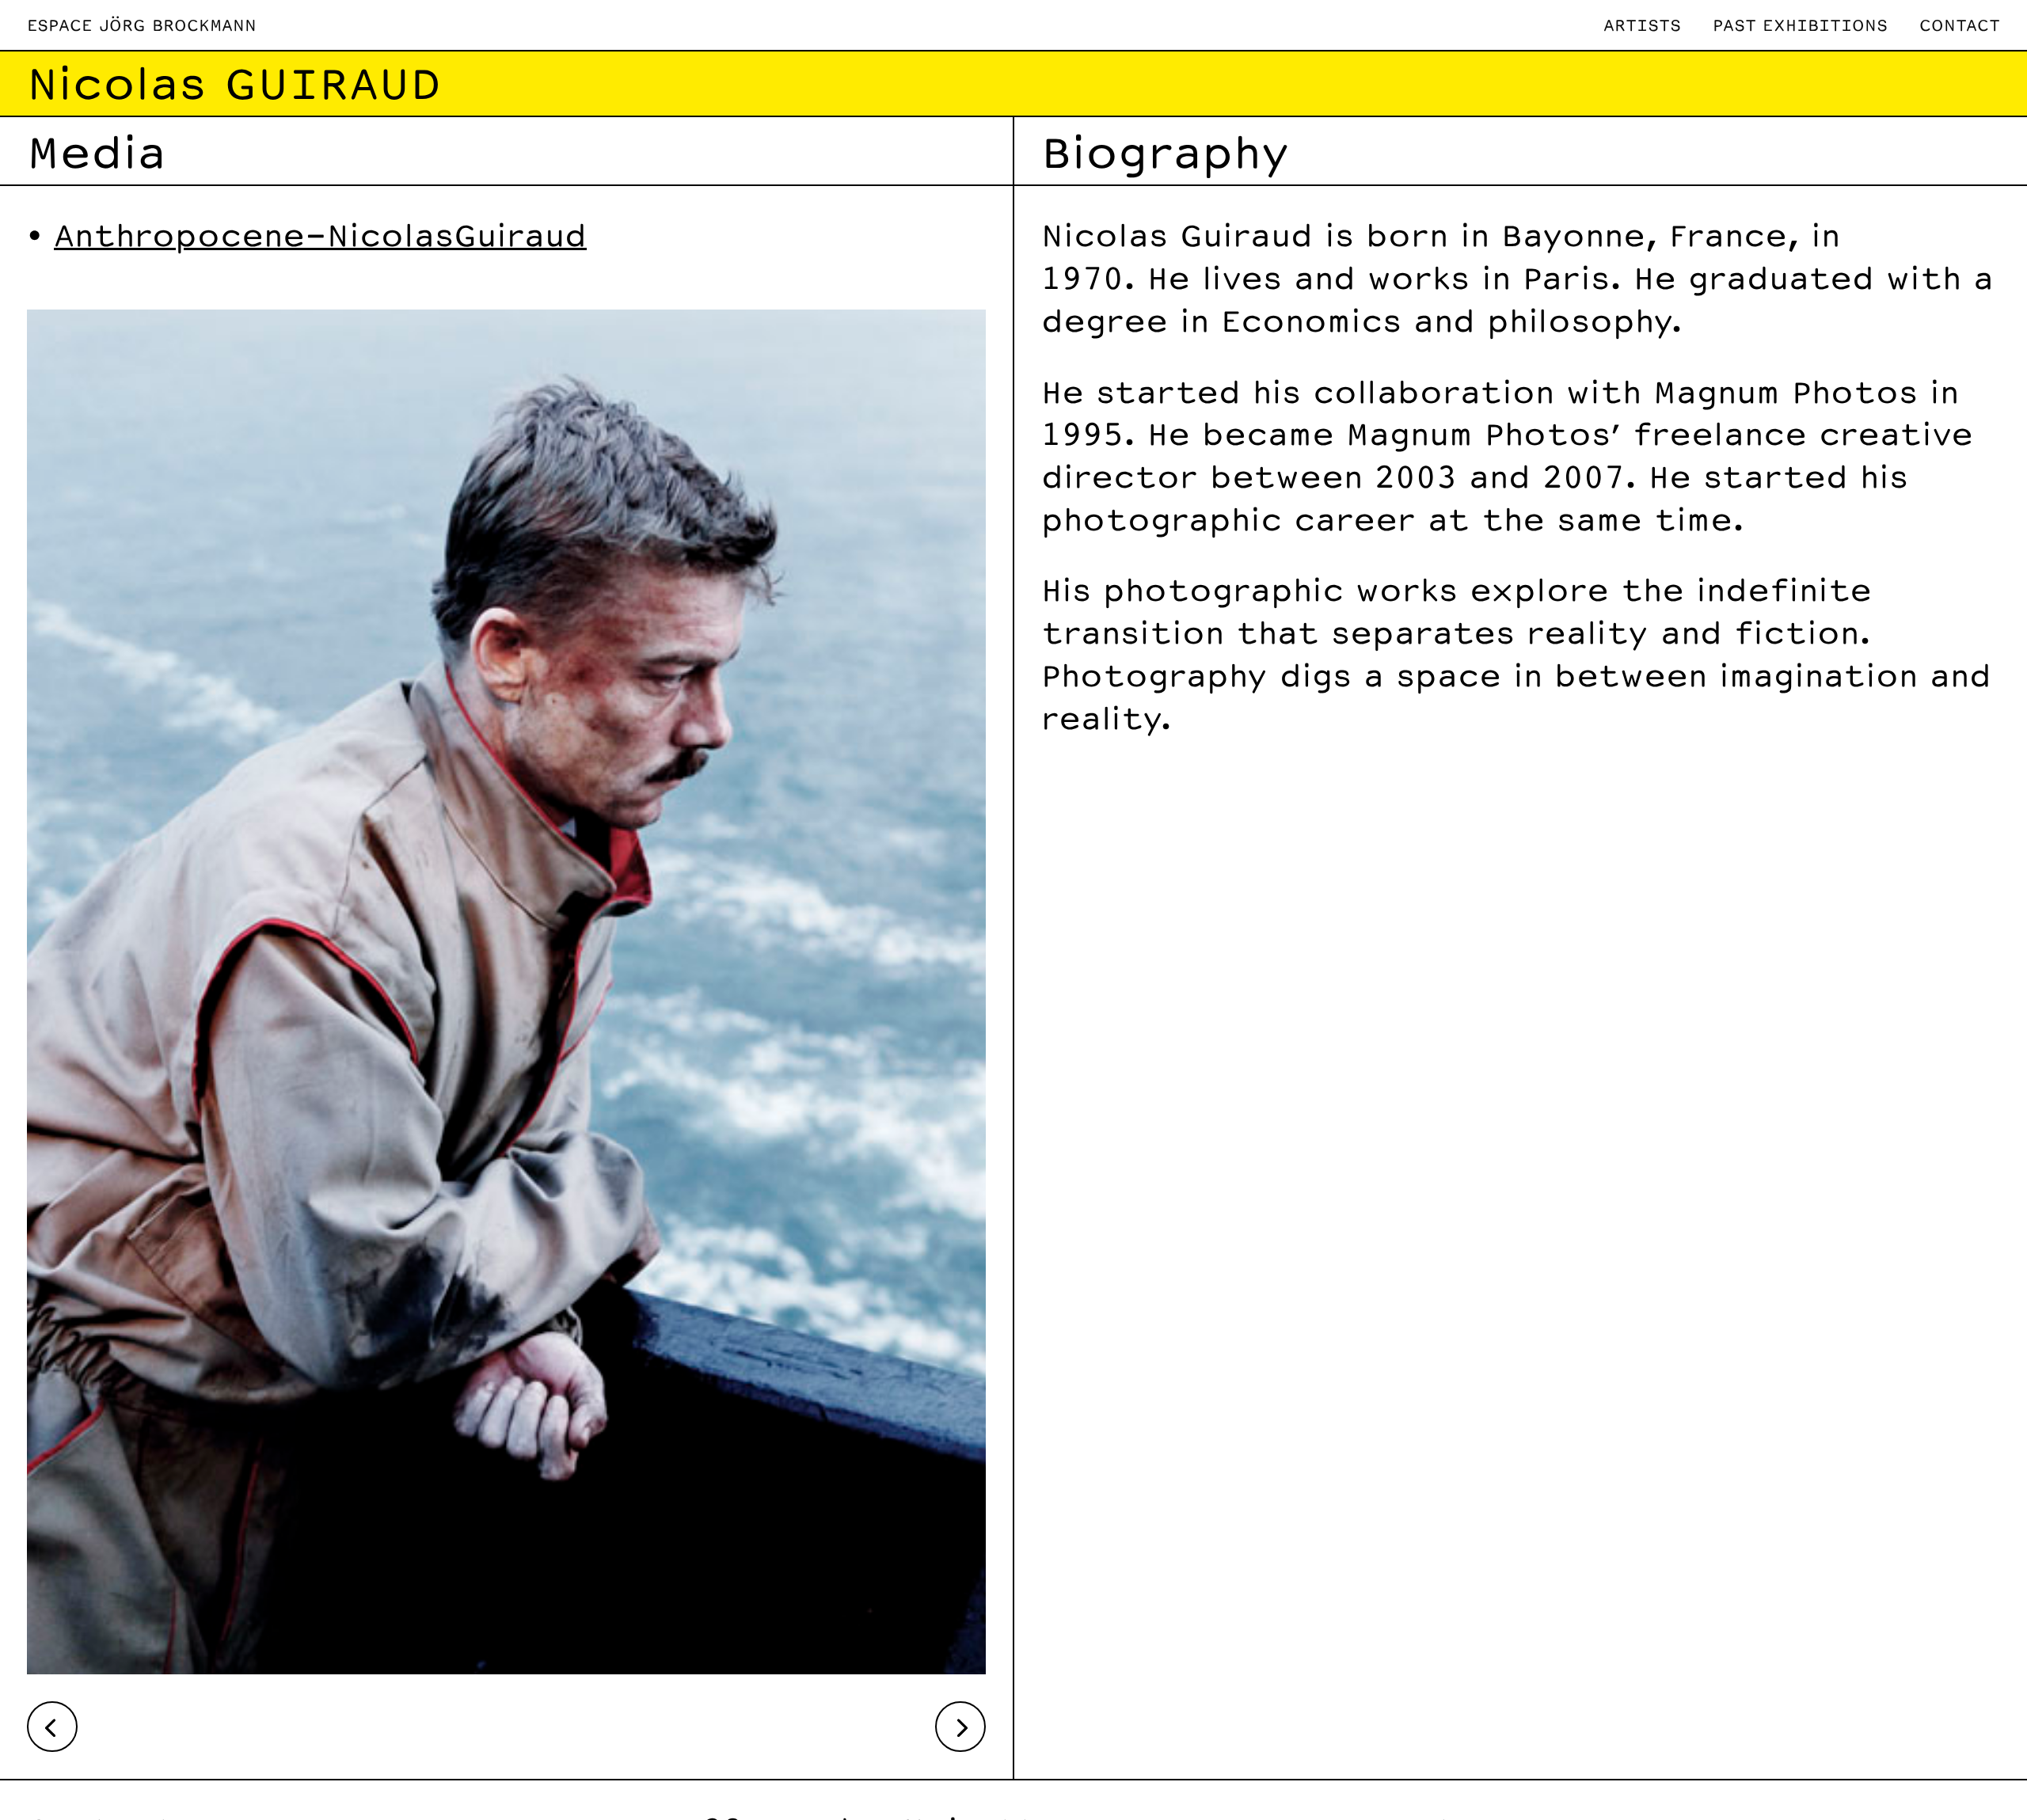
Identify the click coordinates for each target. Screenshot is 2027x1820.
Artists (1642, 25)
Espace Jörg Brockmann (142, 25)
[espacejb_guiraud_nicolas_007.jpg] (506, 1662)
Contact (1960, 25)
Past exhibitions (1800, 25)
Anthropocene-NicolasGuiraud (320, 234)
